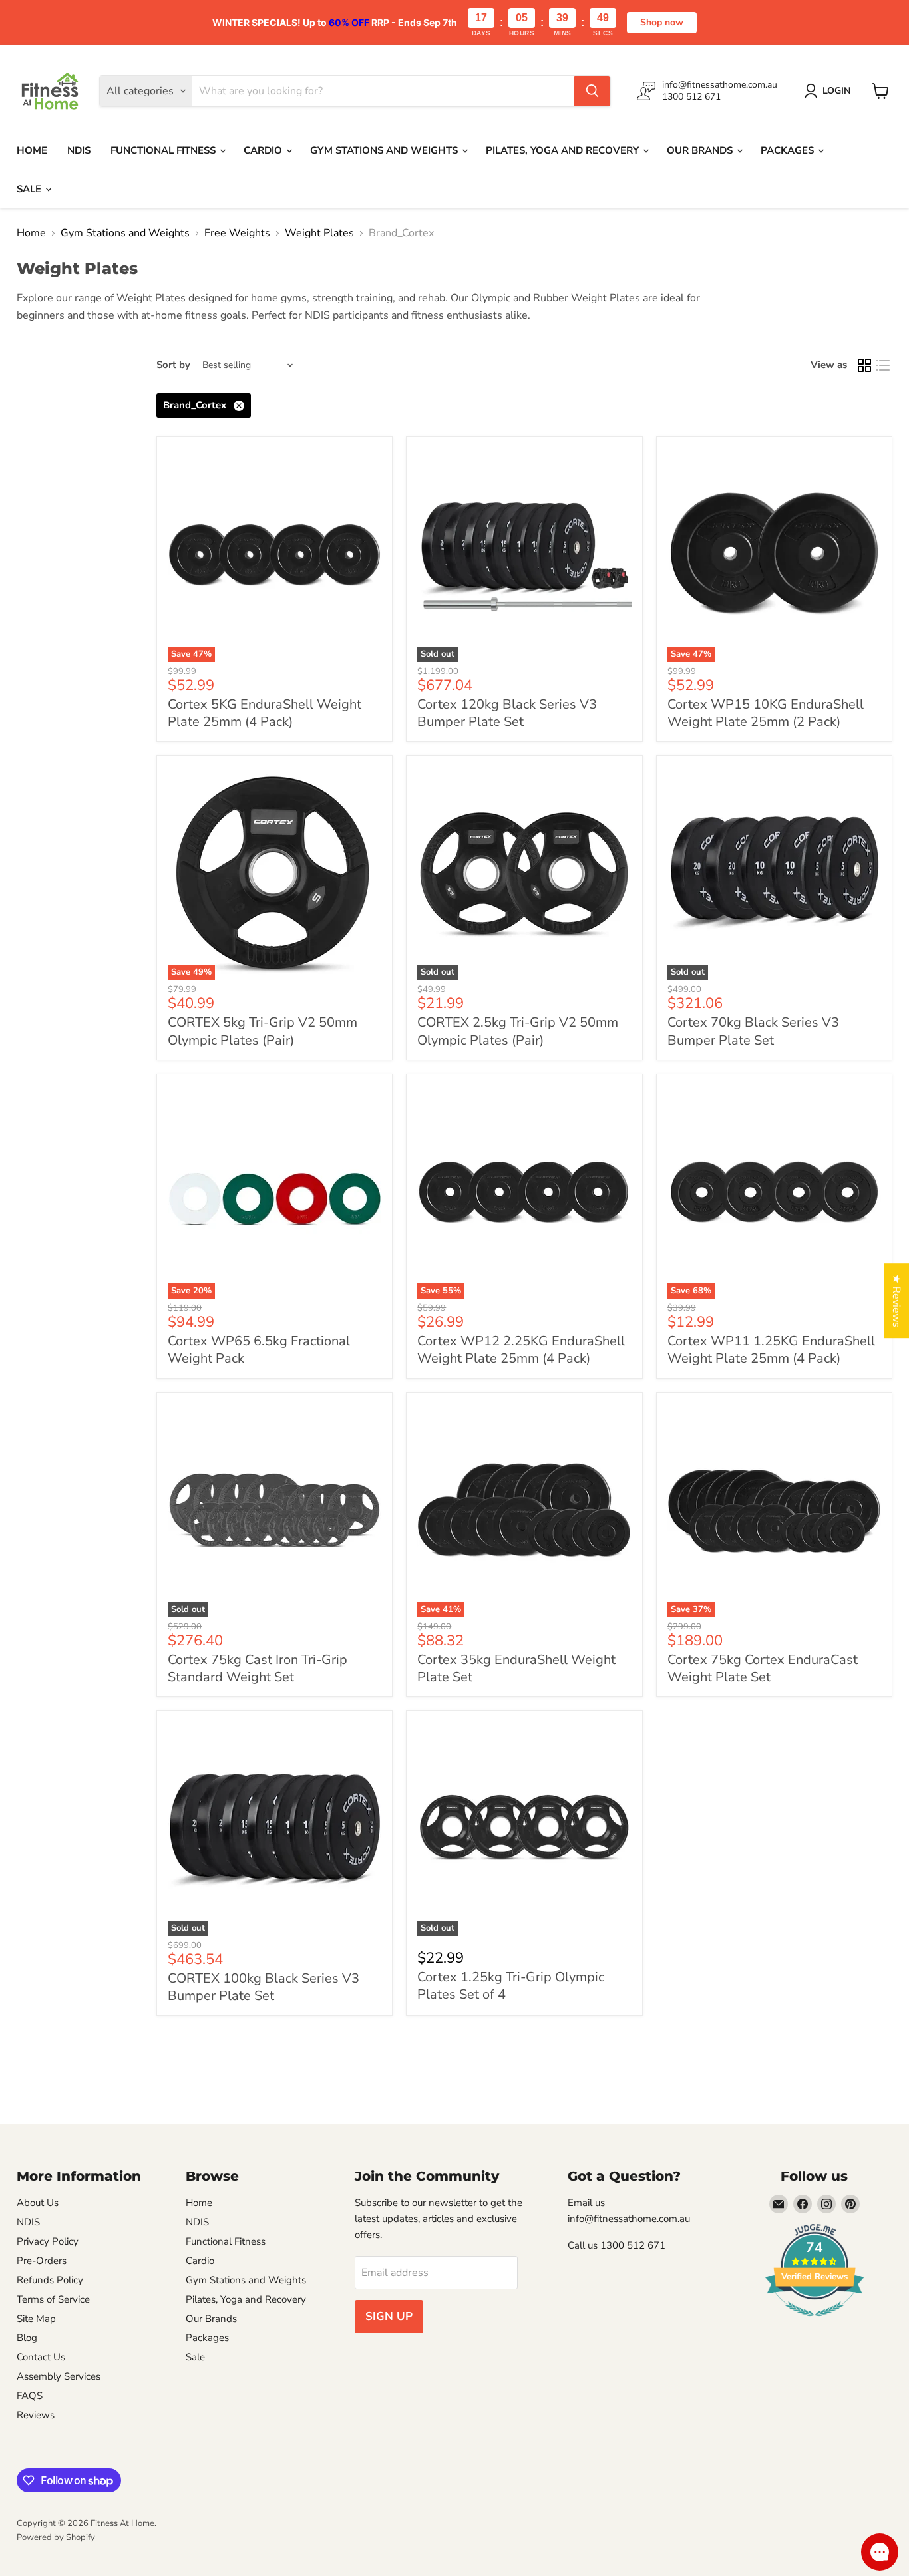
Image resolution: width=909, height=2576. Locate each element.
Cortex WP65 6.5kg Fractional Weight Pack (259, 1350)
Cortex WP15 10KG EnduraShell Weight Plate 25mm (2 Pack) (766, 713)
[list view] (883, 365)
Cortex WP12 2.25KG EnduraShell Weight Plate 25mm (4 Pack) (521, 1350)
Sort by (173, 365)
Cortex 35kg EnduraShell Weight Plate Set (516, 1668)
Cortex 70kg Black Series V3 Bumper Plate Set (753, 1031)
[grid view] (864, 365)
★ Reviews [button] (896, 1301)
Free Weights (237, 233)
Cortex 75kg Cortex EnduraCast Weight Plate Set (763, 1668)
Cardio (264, 150)
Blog (27, 2338)
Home (32, 150)
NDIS (79, 150)
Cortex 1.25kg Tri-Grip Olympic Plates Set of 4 (511, 1986)
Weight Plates (319, 233)
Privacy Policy (48, 2241)
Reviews (36, 2415)
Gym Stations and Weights (385, 150)
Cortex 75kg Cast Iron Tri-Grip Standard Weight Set (258, 1668)
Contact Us (41, 2357)
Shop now (662, 22)
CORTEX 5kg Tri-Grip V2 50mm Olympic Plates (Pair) (263, 1031)
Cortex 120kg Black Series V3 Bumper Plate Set (507, 713)
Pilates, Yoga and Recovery (564, 150)
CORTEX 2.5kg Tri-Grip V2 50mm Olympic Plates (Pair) (518, 1031)
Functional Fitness (164, 150)
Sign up (389, 2316)
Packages (789, 150)
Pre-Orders (42, 2261)
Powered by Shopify (56, 2537)
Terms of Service (53, 2299)
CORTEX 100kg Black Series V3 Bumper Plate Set (264, 1987)
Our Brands (701, 150)
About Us (38, 2203)
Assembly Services (59, 2376)
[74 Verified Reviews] (815, 2323)
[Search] (592, 91)
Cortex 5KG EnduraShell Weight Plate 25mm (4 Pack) (265, 713)
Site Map (36, 2319)
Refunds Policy (50, 2280)
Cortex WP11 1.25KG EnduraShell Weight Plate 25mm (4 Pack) (771, 1350)
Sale (30, 189)
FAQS (30, 2396)
